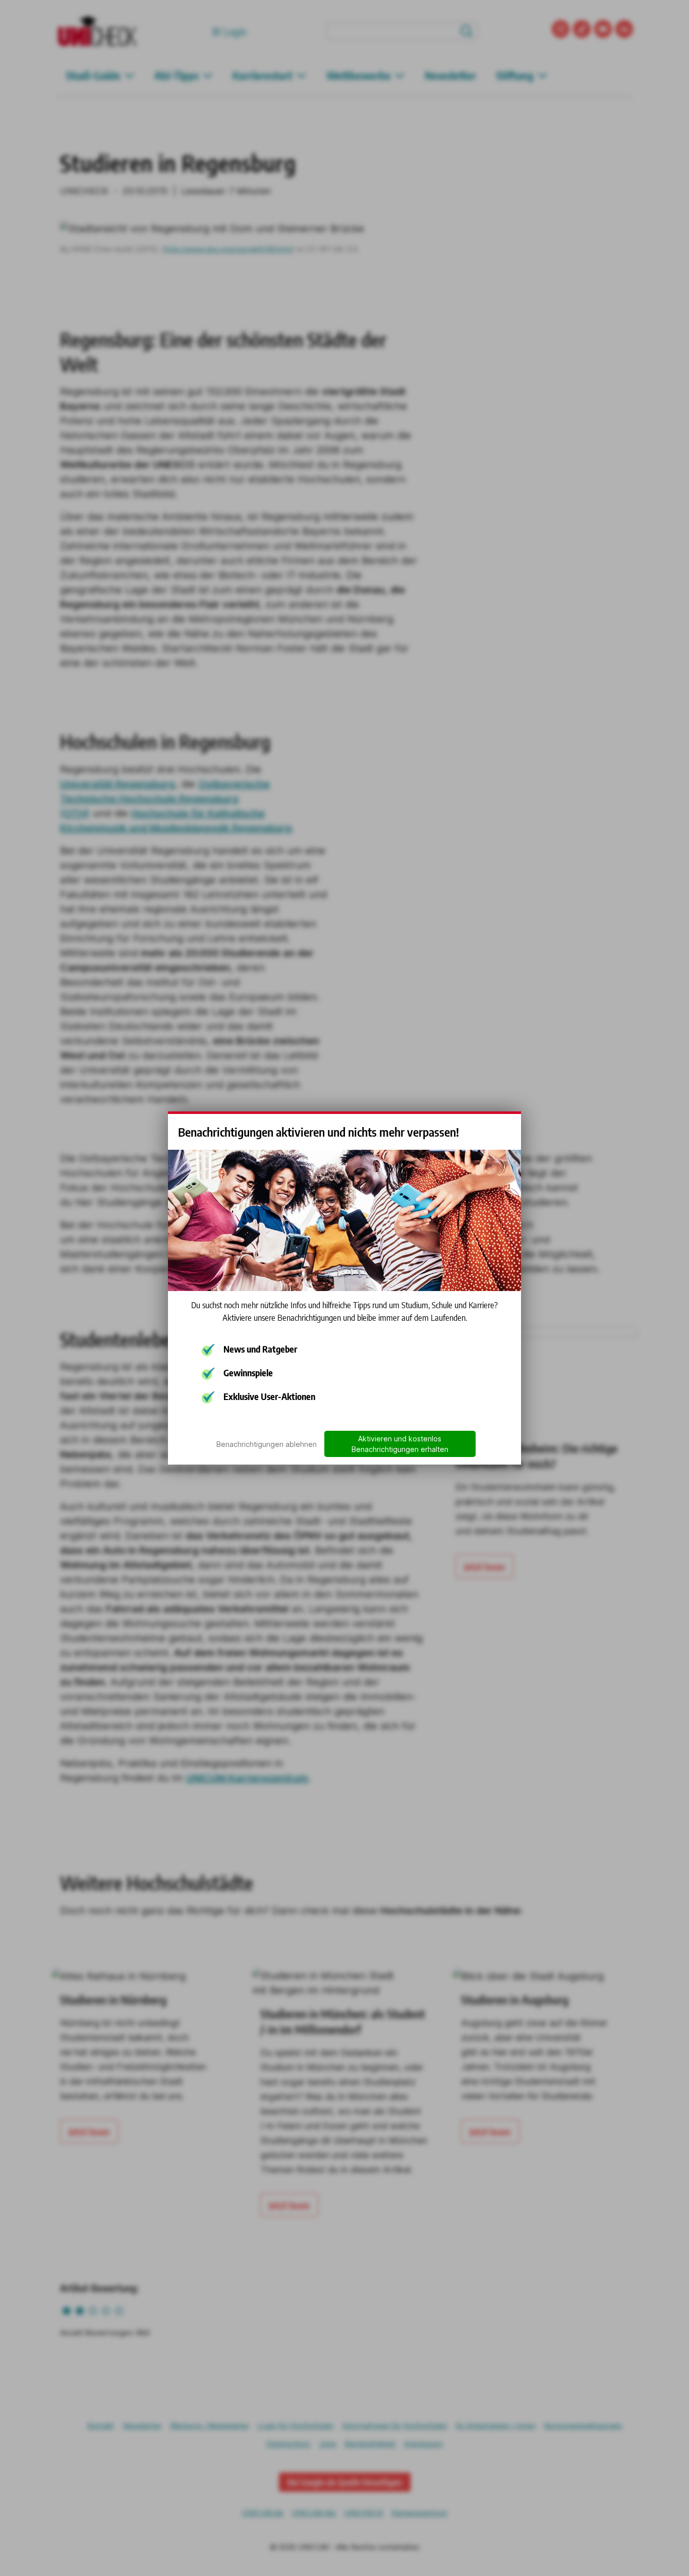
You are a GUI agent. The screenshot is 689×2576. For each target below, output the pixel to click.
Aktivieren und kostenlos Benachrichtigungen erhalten (400, 1444)
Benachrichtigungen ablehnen (267, 1444)
